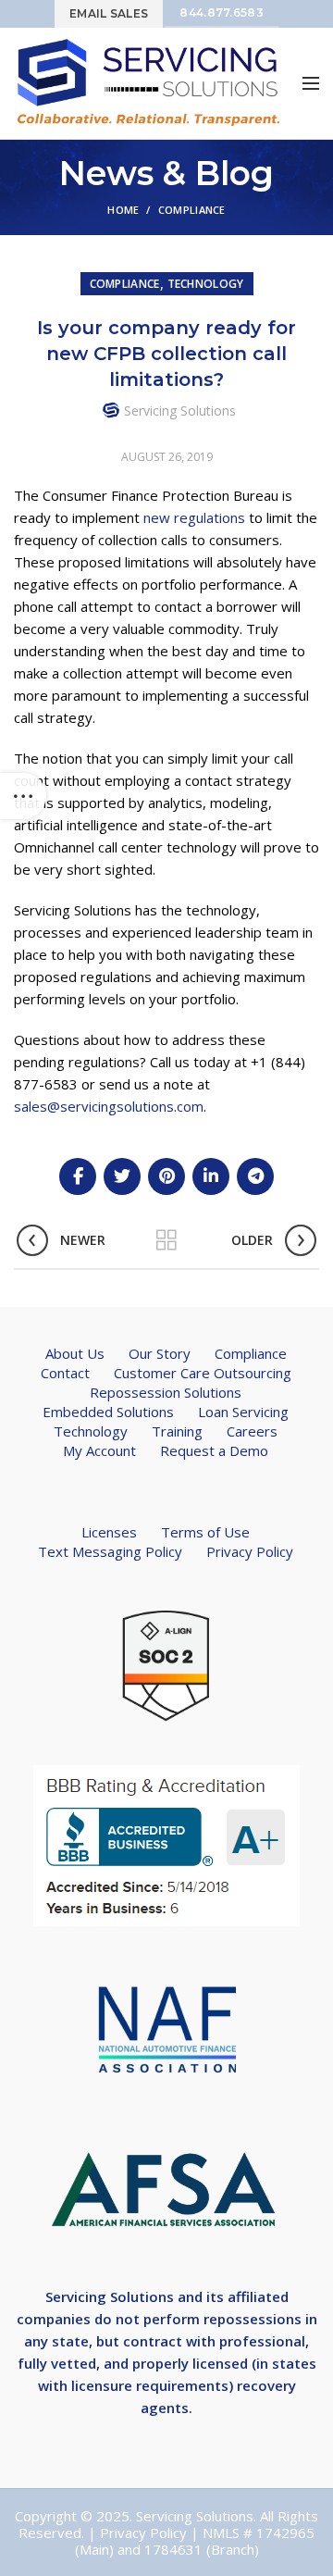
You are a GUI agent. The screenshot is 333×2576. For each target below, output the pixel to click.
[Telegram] (255, 1176)
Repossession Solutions (166, 1392)
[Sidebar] (23, 796)
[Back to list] (166, 1240)
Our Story (160, 1353)
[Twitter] (122, 1176)
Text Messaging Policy (110, 1551)
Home (123, 210)
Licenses (109, 1532)
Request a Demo (214, 1450)
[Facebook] (78, 1176)
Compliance (192, 210)
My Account (99, 1450)
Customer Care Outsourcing (203, 1373)
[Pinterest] (166, 1176)
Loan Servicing (243, 1412)
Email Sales (109, 13)
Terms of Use (205, 1532)
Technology (206, 284)
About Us (75, 1353)
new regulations (194, 517)
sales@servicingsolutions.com (109, 1106)
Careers (252, 1431)
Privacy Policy (250, 1551)
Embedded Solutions (108, 1412)
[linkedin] (211, 1176)
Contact (65, 1373)
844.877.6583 (222, 12)
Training (177, 1431)
